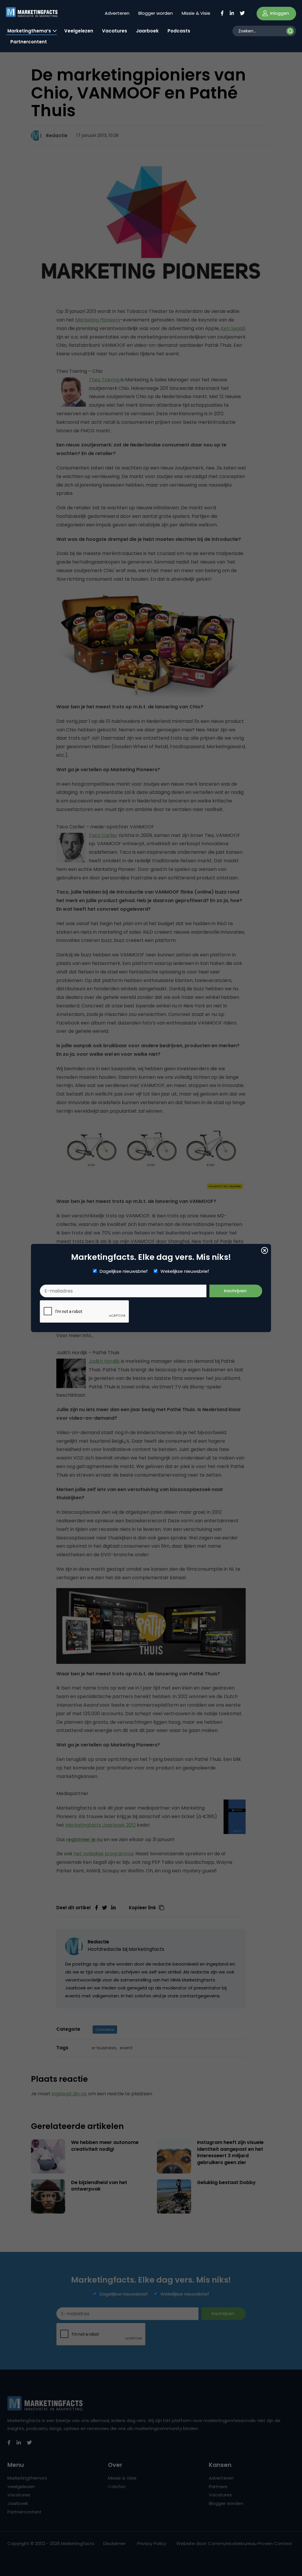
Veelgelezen (79, 31)
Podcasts (179, 31)
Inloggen (279, 13)
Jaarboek (147, 31)
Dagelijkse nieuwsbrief (124, 1271)
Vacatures (115, 31)
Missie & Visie (196, 13)
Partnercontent (29, 42)
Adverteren (117, 13)
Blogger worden (156, 13)
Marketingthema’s (29, 31)
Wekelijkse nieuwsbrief (185, 1271)
